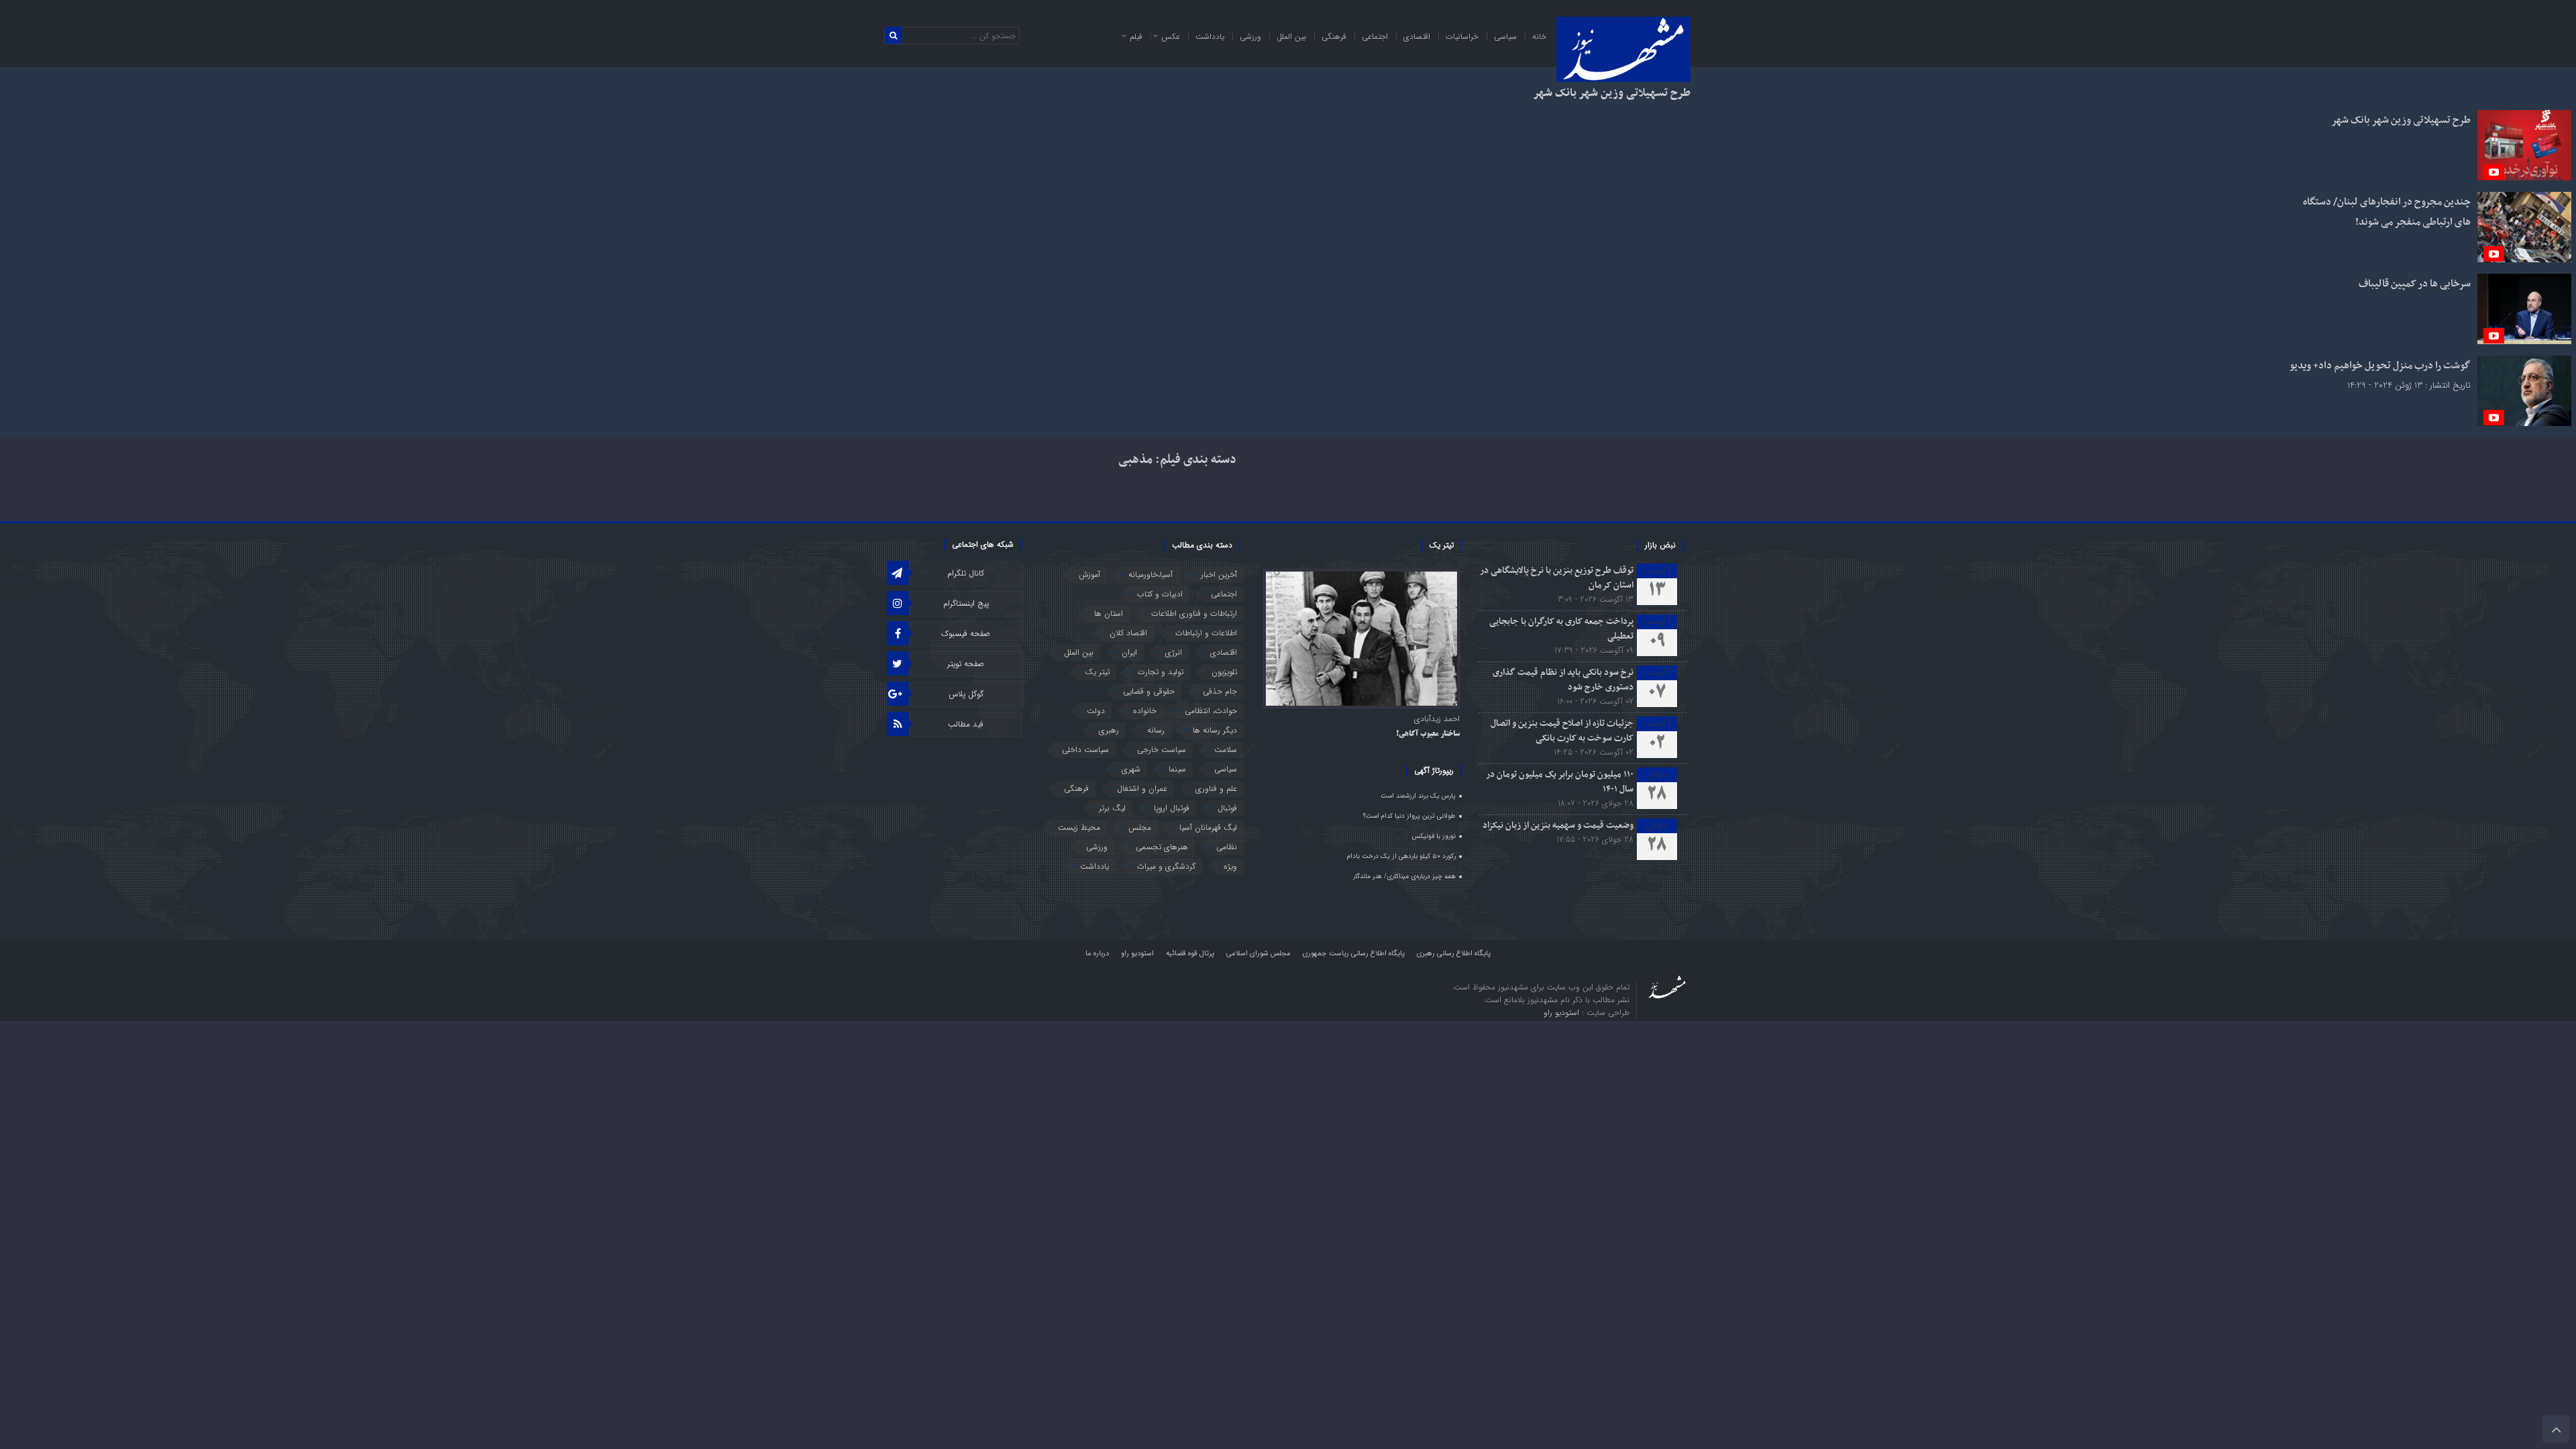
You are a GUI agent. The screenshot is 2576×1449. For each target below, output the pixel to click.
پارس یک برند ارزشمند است (1418, 796)
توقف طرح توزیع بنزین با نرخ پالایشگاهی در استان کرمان (1557, 578)
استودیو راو (1137, 954)
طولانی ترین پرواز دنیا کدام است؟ (1409, 816)
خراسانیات (1462, 37)
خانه (1539, 37)
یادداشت (1210, 37)
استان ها (1109, 613)
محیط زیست (1079, 827)
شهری (1131, 769)
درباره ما (1097, 954)
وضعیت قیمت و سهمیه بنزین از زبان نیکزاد (1558, 825)
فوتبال (1227, 808)
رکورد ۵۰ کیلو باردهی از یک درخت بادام (1401, 856)
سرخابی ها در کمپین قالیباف (2415, 284)
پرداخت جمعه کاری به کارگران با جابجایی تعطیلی (1561, 629)
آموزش (1089, 575)
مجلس (1140, 827)
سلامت (1226, 750)
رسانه (1156, 730)
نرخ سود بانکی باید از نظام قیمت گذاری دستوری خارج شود (1563, 680)
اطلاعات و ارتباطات (1206, 633)
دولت (1096, 711)
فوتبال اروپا (1172, 808)
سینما (1177, 769)
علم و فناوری (1216, 789)
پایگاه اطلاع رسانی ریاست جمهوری (1354, 954)
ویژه (1230, 866)
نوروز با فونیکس (1434, 836)
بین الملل (1291, 37)
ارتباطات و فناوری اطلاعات (1194, 613)
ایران (1129, 652)
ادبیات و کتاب (1160, 594)
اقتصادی (1417, 37)
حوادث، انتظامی (1211, 711)
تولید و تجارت (1161, 672)
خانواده (1145, 711)
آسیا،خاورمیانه (1150, 575)
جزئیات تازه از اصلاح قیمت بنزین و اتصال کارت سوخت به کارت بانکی (1562, 731)
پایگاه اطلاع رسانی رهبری (1454, 954)
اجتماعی (1375, 37)
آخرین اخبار (1219, 575)
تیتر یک (1097, 672)
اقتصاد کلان (1128, 633)
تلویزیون (1224, 672)
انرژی (1174, 652)
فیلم (1136, 37)
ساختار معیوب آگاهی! (1428, 735)
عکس (1171, 37)
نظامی (1227, 847)
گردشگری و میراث (1166, 866)
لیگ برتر (1112, 808)
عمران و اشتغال (1142, 789)
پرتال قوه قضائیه (1190, 954)
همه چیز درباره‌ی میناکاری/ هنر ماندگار (1404, 876)
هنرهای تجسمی (1162, 847)
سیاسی (1505, 37)
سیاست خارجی (1162, 750)
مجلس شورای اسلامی (1258, 954)
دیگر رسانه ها (1215, 730)
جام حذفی (1220, 691)
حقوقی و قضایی (1149, 691)
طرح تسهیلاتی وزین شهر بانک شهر (1612, 93)
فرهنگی (1334, 37)
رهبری (1109, 730)
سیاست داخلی (1085, 750)
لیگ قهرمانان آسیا (1208, 827)
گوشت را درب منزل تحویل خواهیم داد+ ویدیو (2380, 366)
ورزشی (1250, 37)
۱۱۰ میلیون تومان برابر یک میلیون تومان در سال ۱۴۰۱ (1560, 782)
